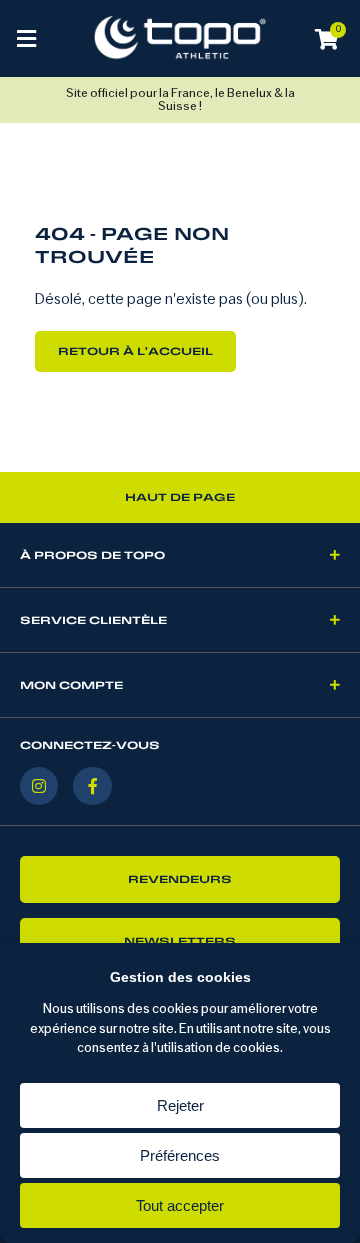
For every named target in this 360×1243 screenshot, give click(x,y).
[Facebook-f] (92, 786)
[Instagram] (39, 786)
